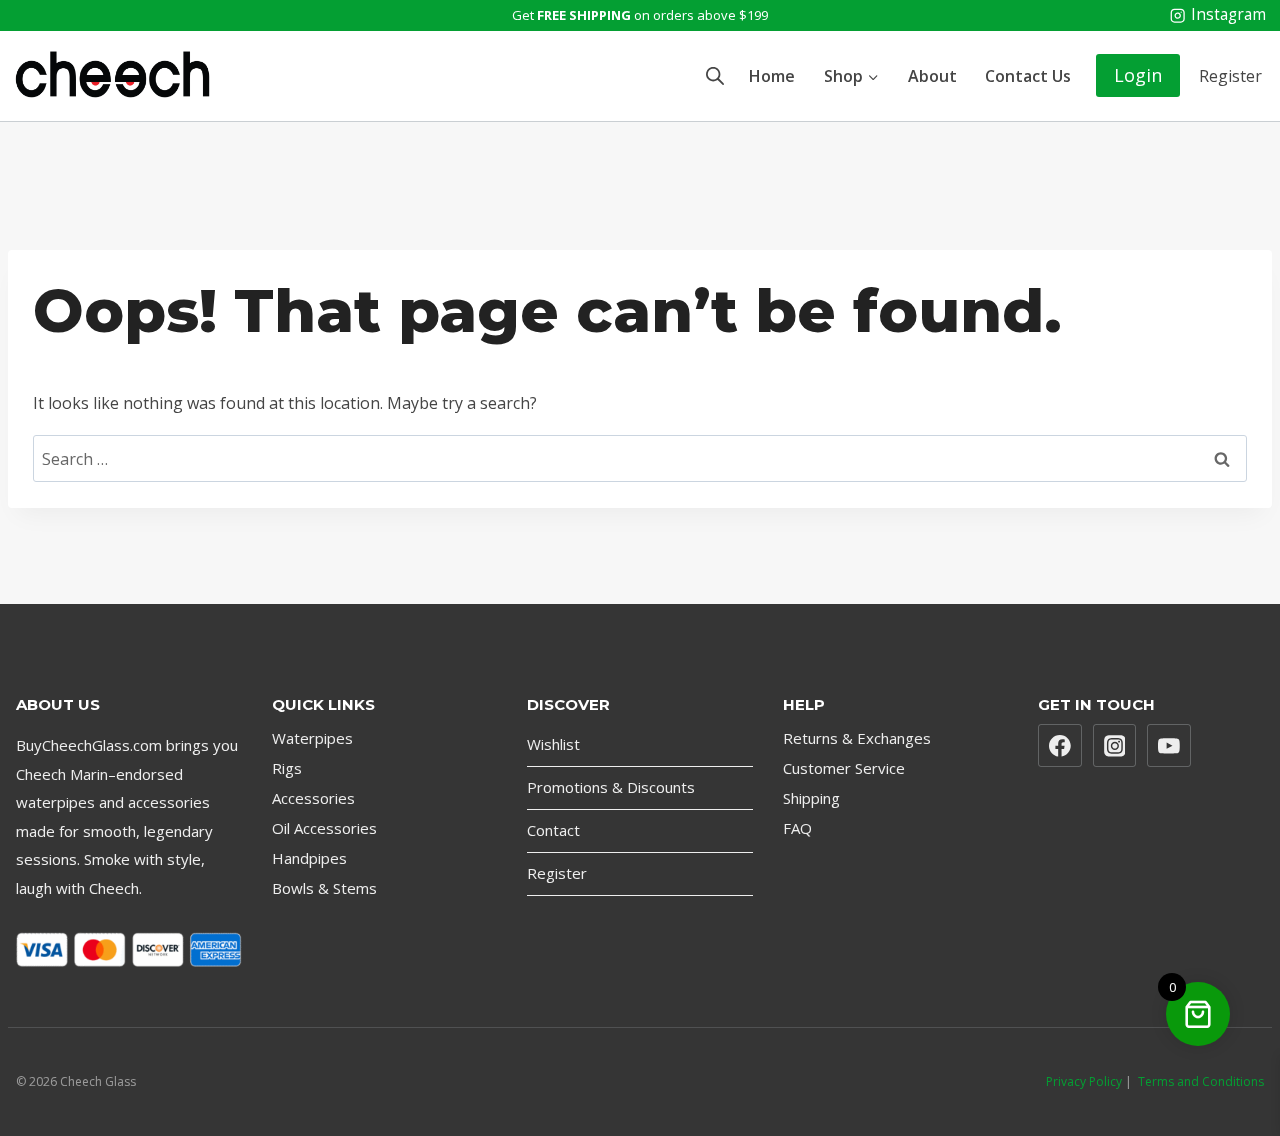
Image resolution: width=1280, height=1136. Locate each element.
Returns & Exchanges (857, 738)
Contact (553, 830)
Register (1230, 76)
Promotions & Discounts (611, 787)
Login (1138, 75)
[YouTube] (1169, 746)
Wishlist (553, 744)
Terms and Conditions (1201, 1081)
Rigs (287, 768)
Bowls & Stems (324, 888)
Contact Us (1028, 76)
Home (772, 76)
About (932, 76)
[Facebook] (1060, 746)
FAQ (797, 828)
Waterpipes (312, 738)
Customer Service (844, 768)
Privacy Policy (1084, 1081)
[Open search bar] (715, 75)
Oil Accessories (324, 828)
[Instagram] (1115, 746)
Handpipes (309, 858)
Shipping (811, 798)
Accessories (313, 798)
